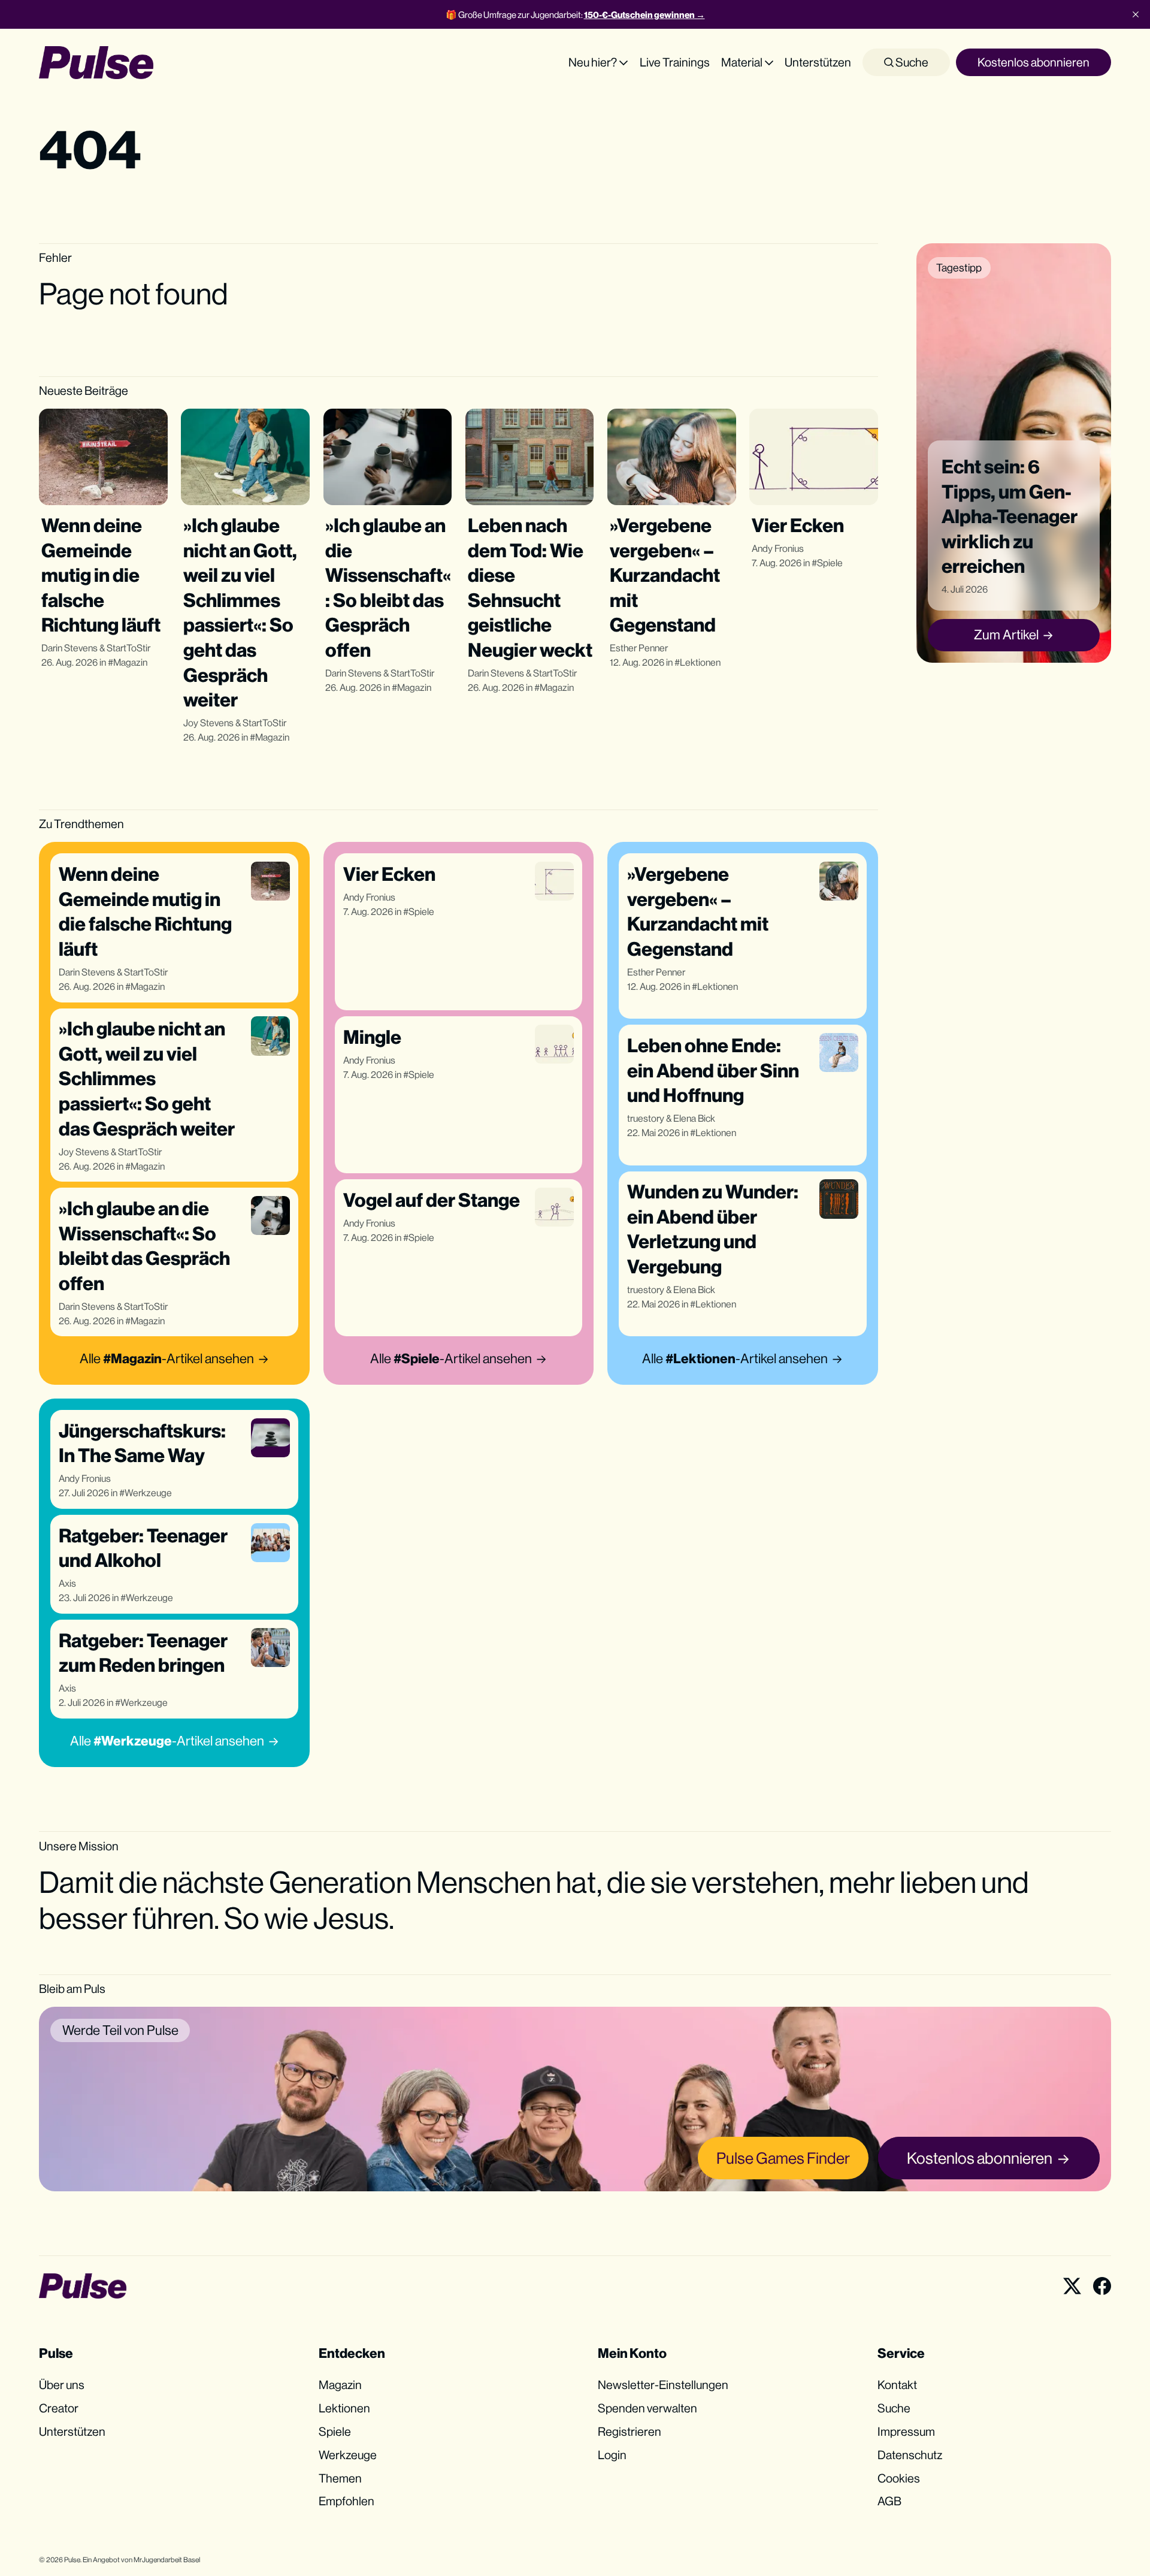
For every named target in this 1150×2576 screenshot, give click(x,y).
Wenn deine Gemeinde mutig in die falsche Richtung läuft (101, 575)
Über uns (62, 2385)
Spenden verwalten (647, 2408)
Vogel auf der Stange (432, 1200)
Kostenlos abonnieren (1034, 62)
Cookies (899, 2478)
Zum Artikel (1006, 635)
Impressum (906, 2431)
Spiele (830, 563)
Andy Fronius (778, 549)
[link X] (1072, 2286)
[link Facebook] (1102, 2286)
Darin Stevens (69, 648)
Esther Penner (639, 648)
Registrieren (630, 2431)
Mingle (372, 1037)
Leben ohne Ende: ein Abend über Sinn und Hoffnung (713, 1070)
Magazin (130, 662)
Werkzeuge (148, 1493)
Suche (911, 62)
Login (612, 2455)
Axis (67, 1583)
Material (742, 62)
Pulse (72, 2560)
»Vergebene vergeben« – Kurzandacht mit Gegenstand (665, 575)
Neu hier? (593, 62)
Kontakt (897, 2385)
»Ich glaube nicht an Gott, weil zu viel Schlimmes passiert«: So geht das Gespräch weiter (147, 1078)
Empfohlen (346, 2501)
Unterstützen (818, 62)
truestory (646, 1118)
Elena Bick (694, 1118)
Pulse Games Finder (783, 2158)
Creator (59, 2408)
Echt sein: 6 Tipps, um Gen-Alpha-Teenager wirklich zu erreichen (1010, 516)
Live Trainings (675, 62)
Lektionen (700, 662)
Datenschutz (910, 2455)
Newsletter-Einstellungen (663, 2385)
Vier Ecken (798, 525)
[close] (1136, 14)
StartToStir (128, 648)
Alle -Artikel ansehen (167, 1358)
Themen (340, 2478)
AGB (889, 2501)
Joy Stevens (208, 723)
